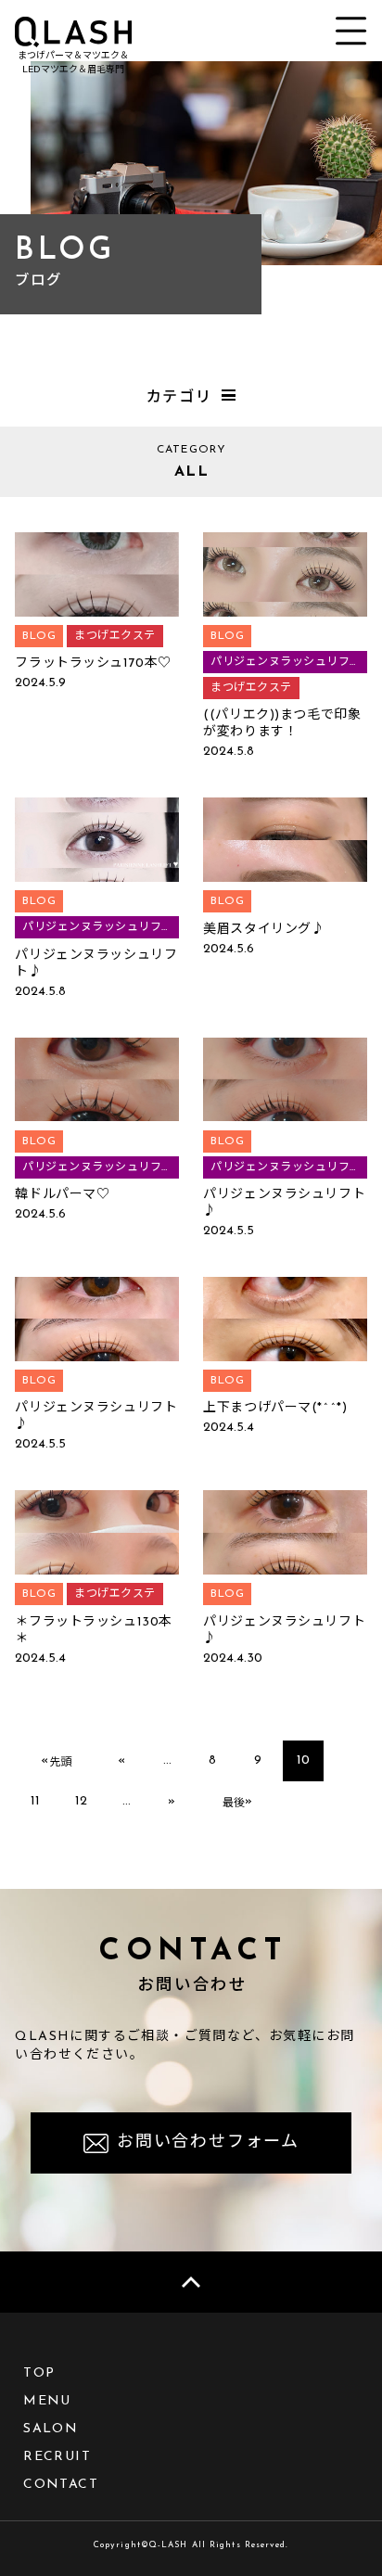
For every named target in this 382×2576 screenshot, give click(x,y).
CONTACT (61, 2485)
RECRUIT (57, 2457)
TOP (39, 2373)
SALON (51, 2429)
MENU (47, 2401)
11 (35, 1801)
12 (81, 1801)
